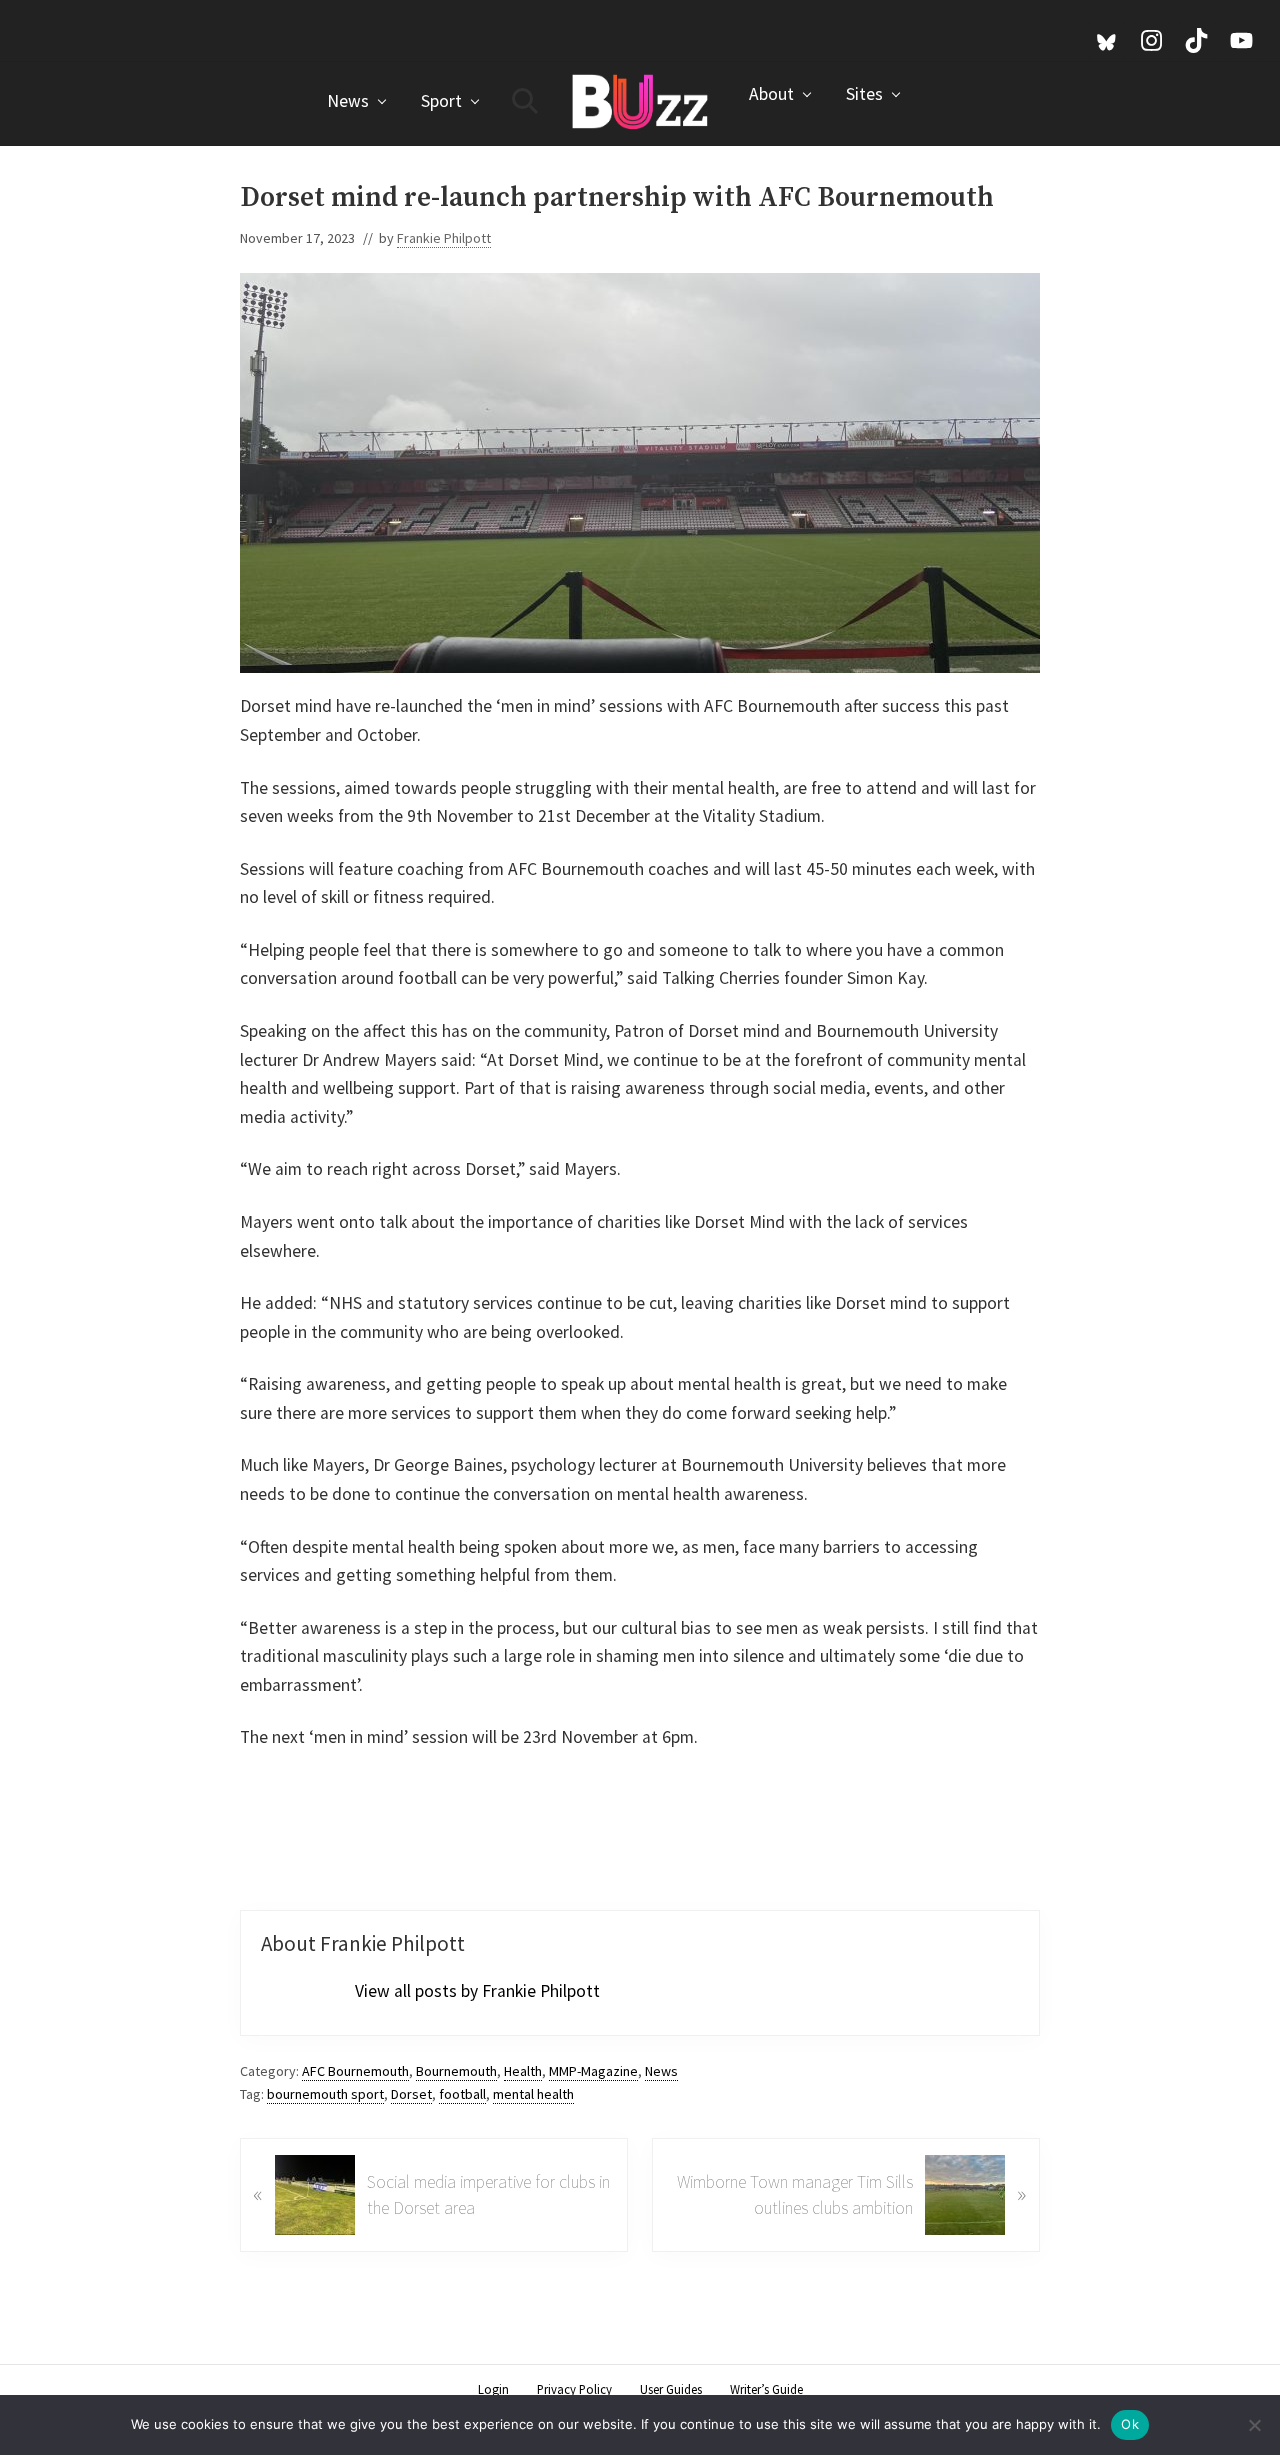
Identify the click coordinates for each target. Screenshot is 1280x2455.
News (661, 2071)
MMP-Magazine (593, 2071)
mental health (533, 2094)
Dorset (411, 2094)
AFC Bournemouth (355, 2071)
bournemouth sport (325, 2094)
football (462, 2094)
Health (523, 2071)
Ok (1130, 2424)
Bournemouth (456, 2071)
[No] (1255, 2425)
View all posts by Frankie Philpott (477, 1991)
